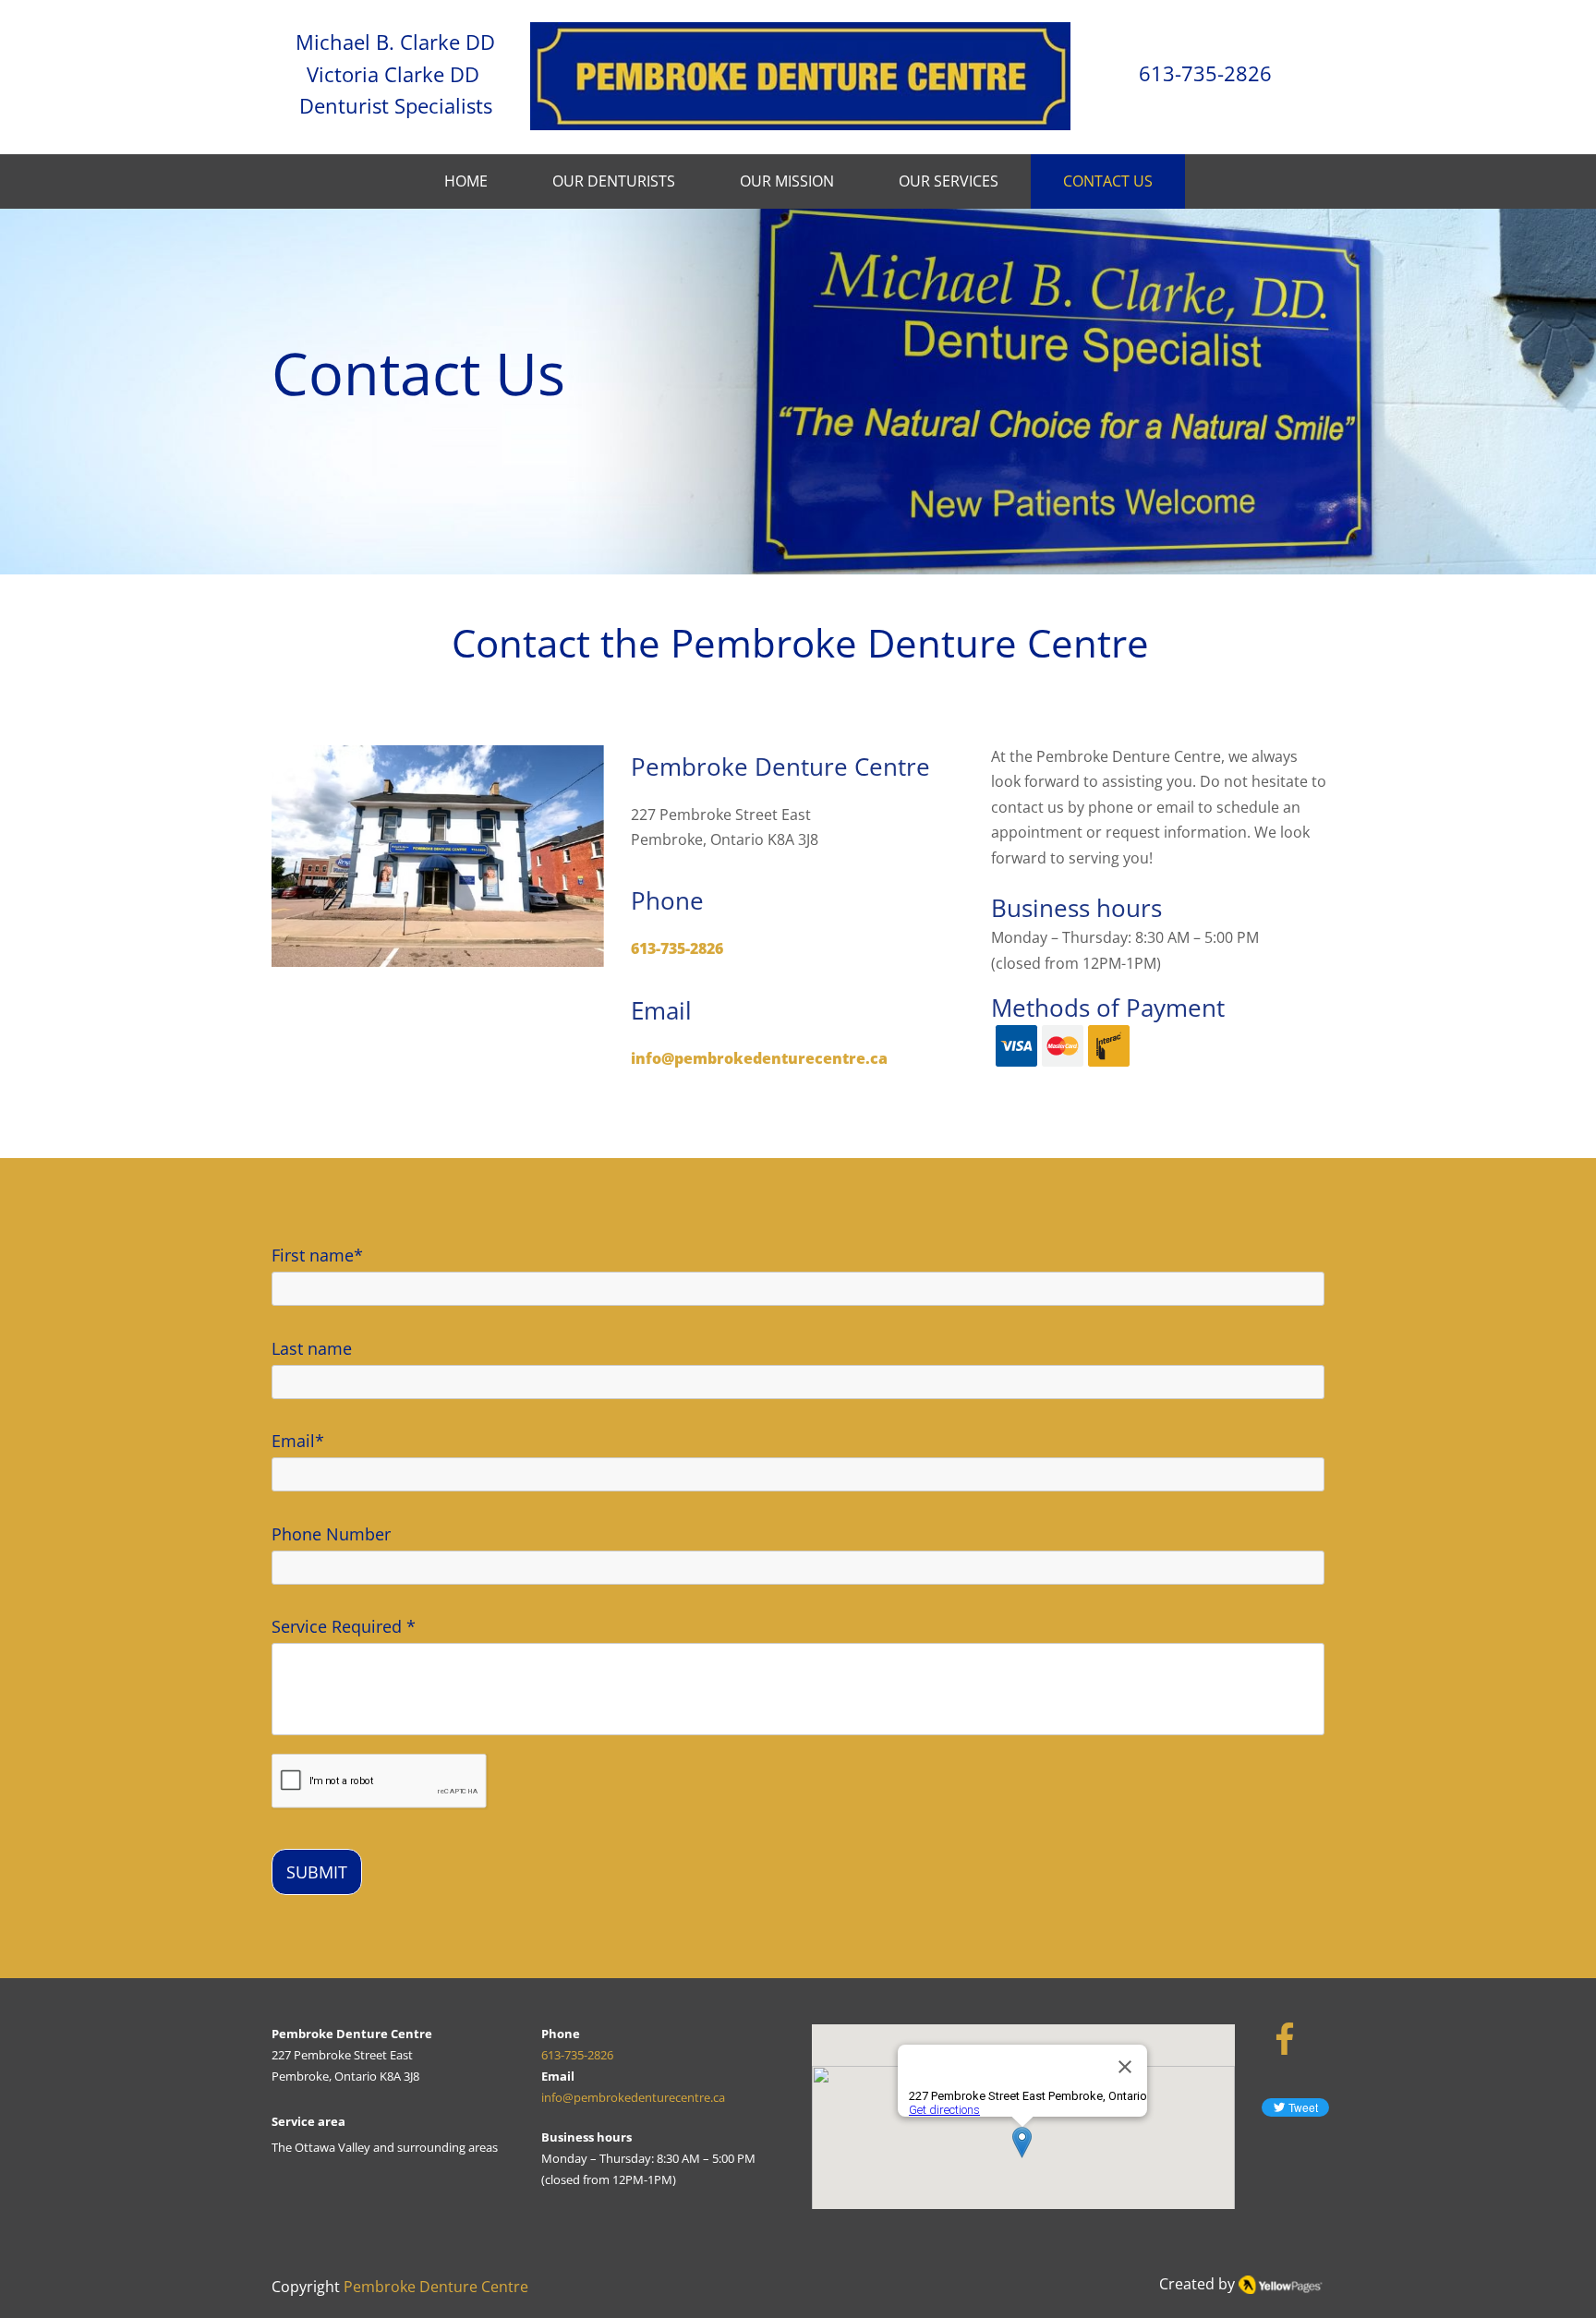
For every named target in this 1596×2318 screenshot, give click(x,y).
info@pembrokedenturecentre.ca (633, 2097)
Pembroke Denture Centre (436, 2287)
